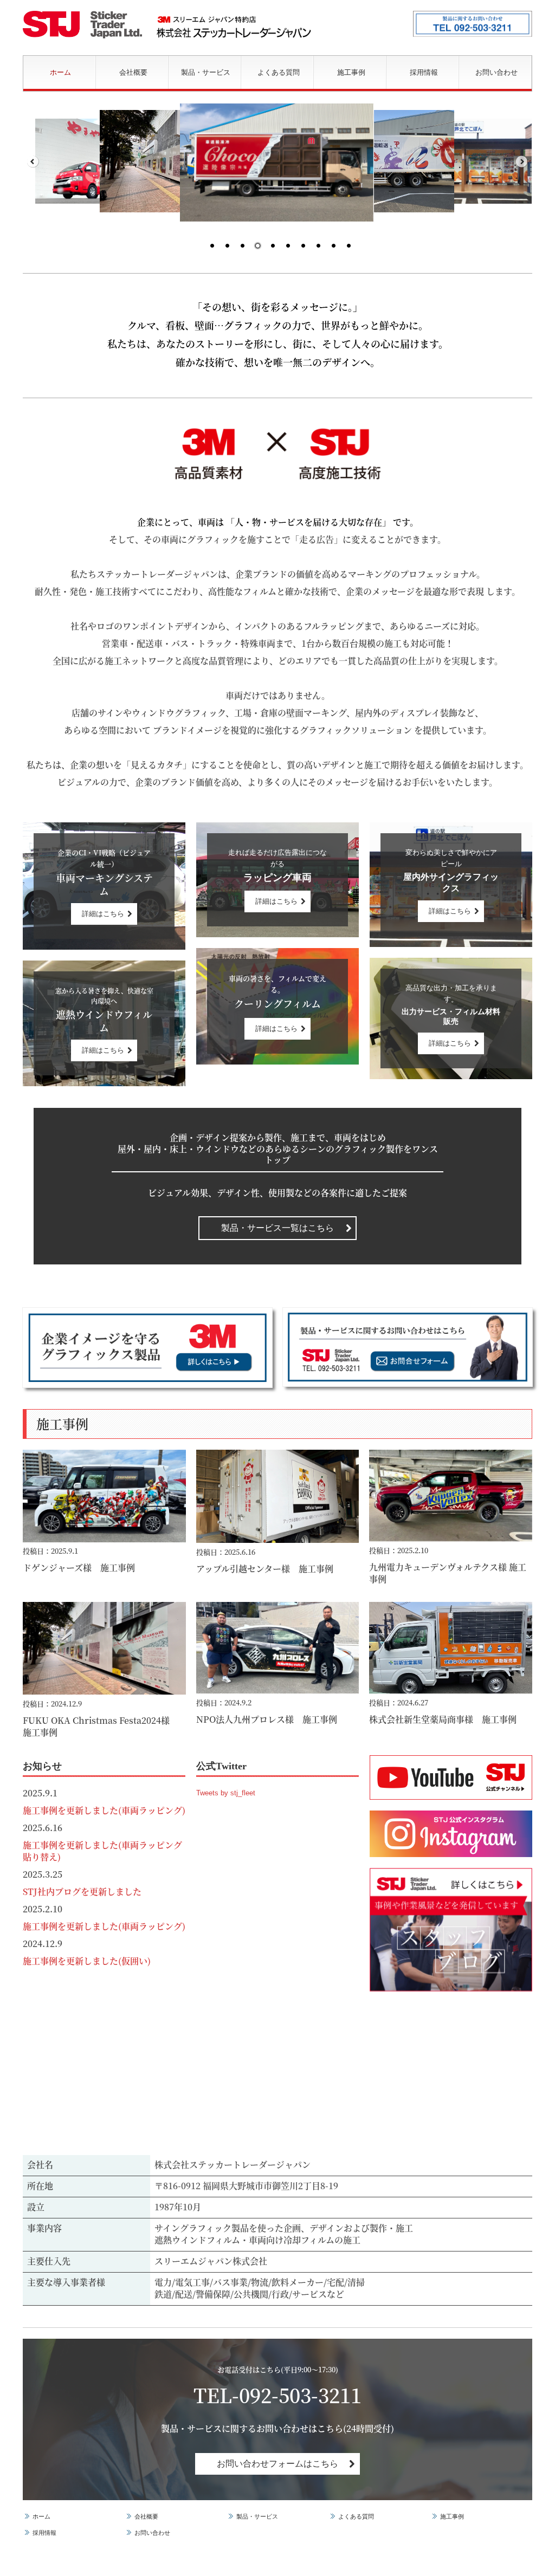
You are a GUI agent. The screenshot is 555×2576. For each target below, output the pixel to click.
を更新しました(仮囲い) (104, 1961)
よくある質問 (279, 72)
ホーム (60, 72)
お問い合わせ (496, 72)
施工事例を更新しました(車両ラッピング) (104, 1810)
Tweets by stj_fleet (226, 1793)
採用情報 (424, 72)
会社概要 (133, 72)
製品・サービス (206, 72)
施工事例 (351, 72)
